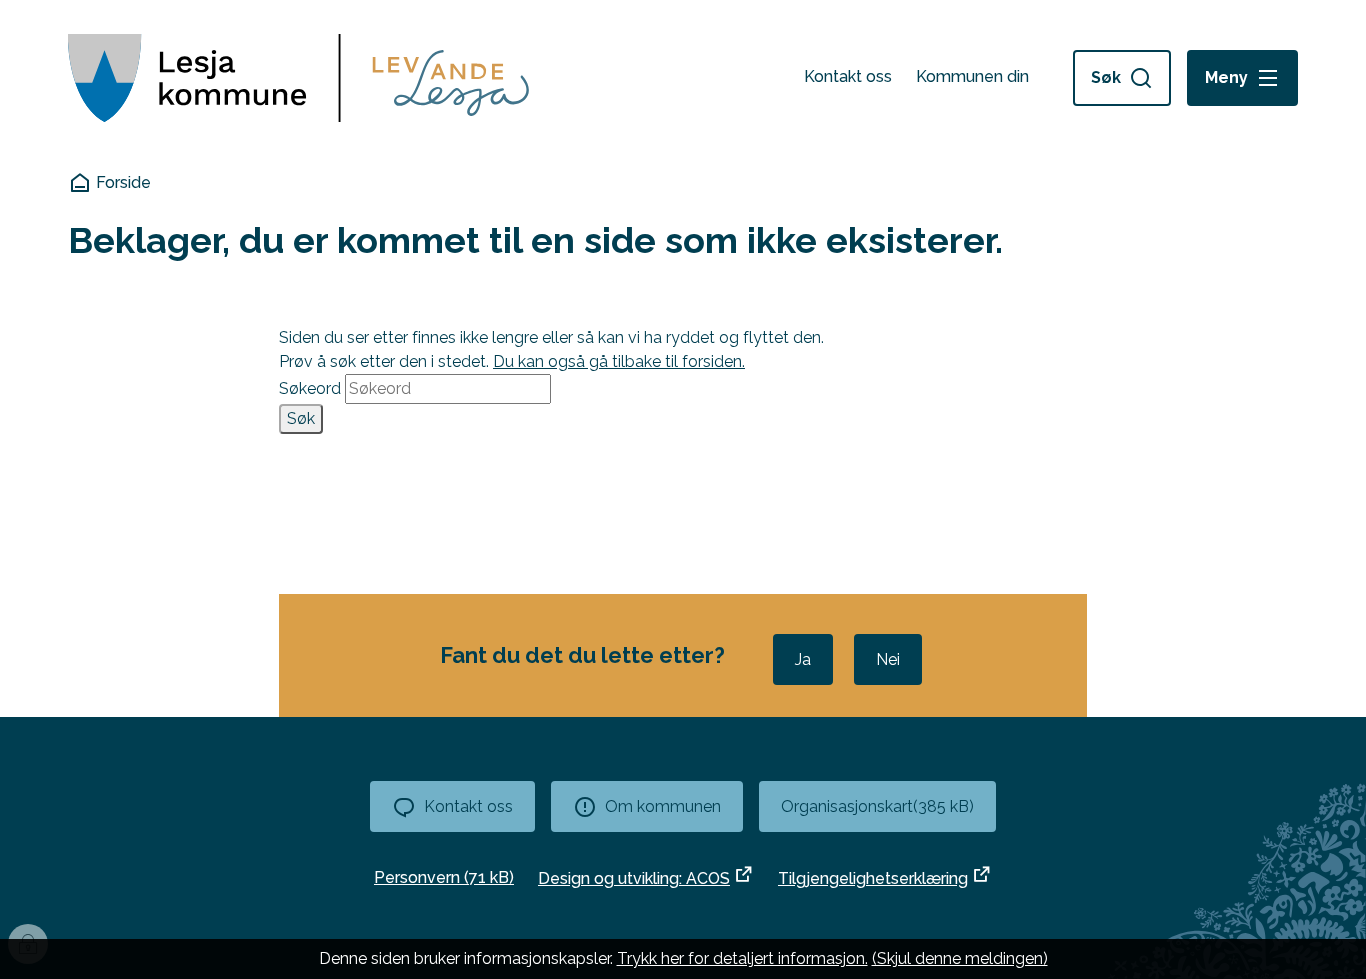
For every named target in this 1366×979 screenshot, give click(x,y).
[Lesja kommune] (298, 78)
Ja (803, 659)
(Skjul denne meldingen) (960, 958)
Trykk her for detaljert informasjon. (742, 958)
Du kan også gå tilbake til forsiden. (619, 361)
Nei (888, 659)
